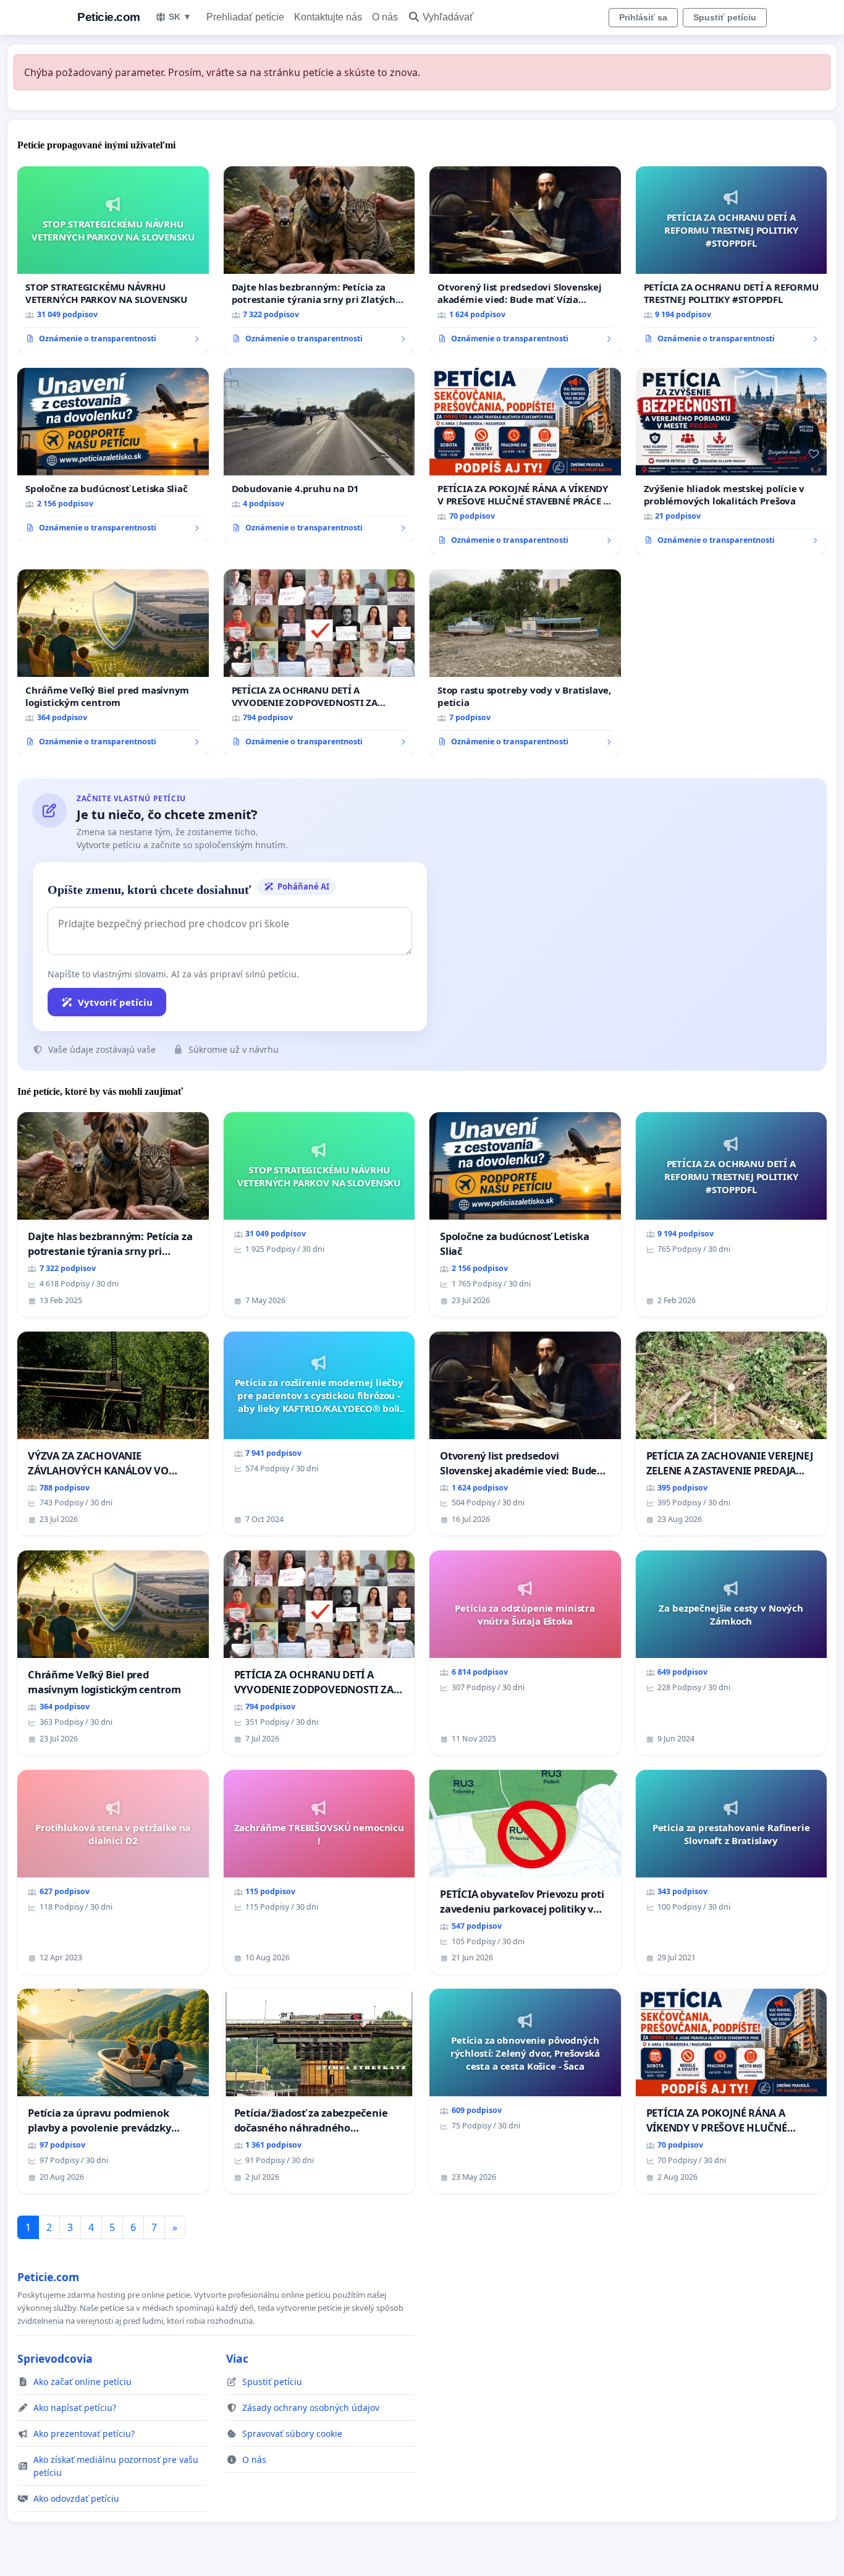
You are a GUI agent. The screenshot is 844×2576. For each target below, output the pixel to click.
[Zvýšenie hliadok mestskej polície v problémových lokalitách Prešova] (732, 461)
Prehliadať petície (245, 17)
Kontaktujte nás (328, 17)
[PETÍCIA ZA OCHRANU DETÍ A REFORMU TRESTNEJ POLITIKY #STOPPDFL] (732, 260)
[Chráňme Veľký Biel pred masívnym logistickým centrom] (113, 663)
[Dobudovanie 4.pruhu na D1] (319, 455)
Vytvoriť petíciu (115, 1002)
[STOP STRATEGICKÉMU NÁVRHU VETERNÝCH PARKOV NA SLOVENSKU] (113, 260)
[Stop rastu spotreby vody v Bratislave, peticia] (525, 663)
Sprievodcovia (55, 2358)
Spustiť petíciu (725, 17)
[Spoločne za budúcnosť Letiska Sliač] (113, 455)
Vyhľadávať (448, 17)
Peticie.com (109, 17)
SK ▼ (180, 17)
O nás (385, 17)
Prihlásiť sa (643, 17)
